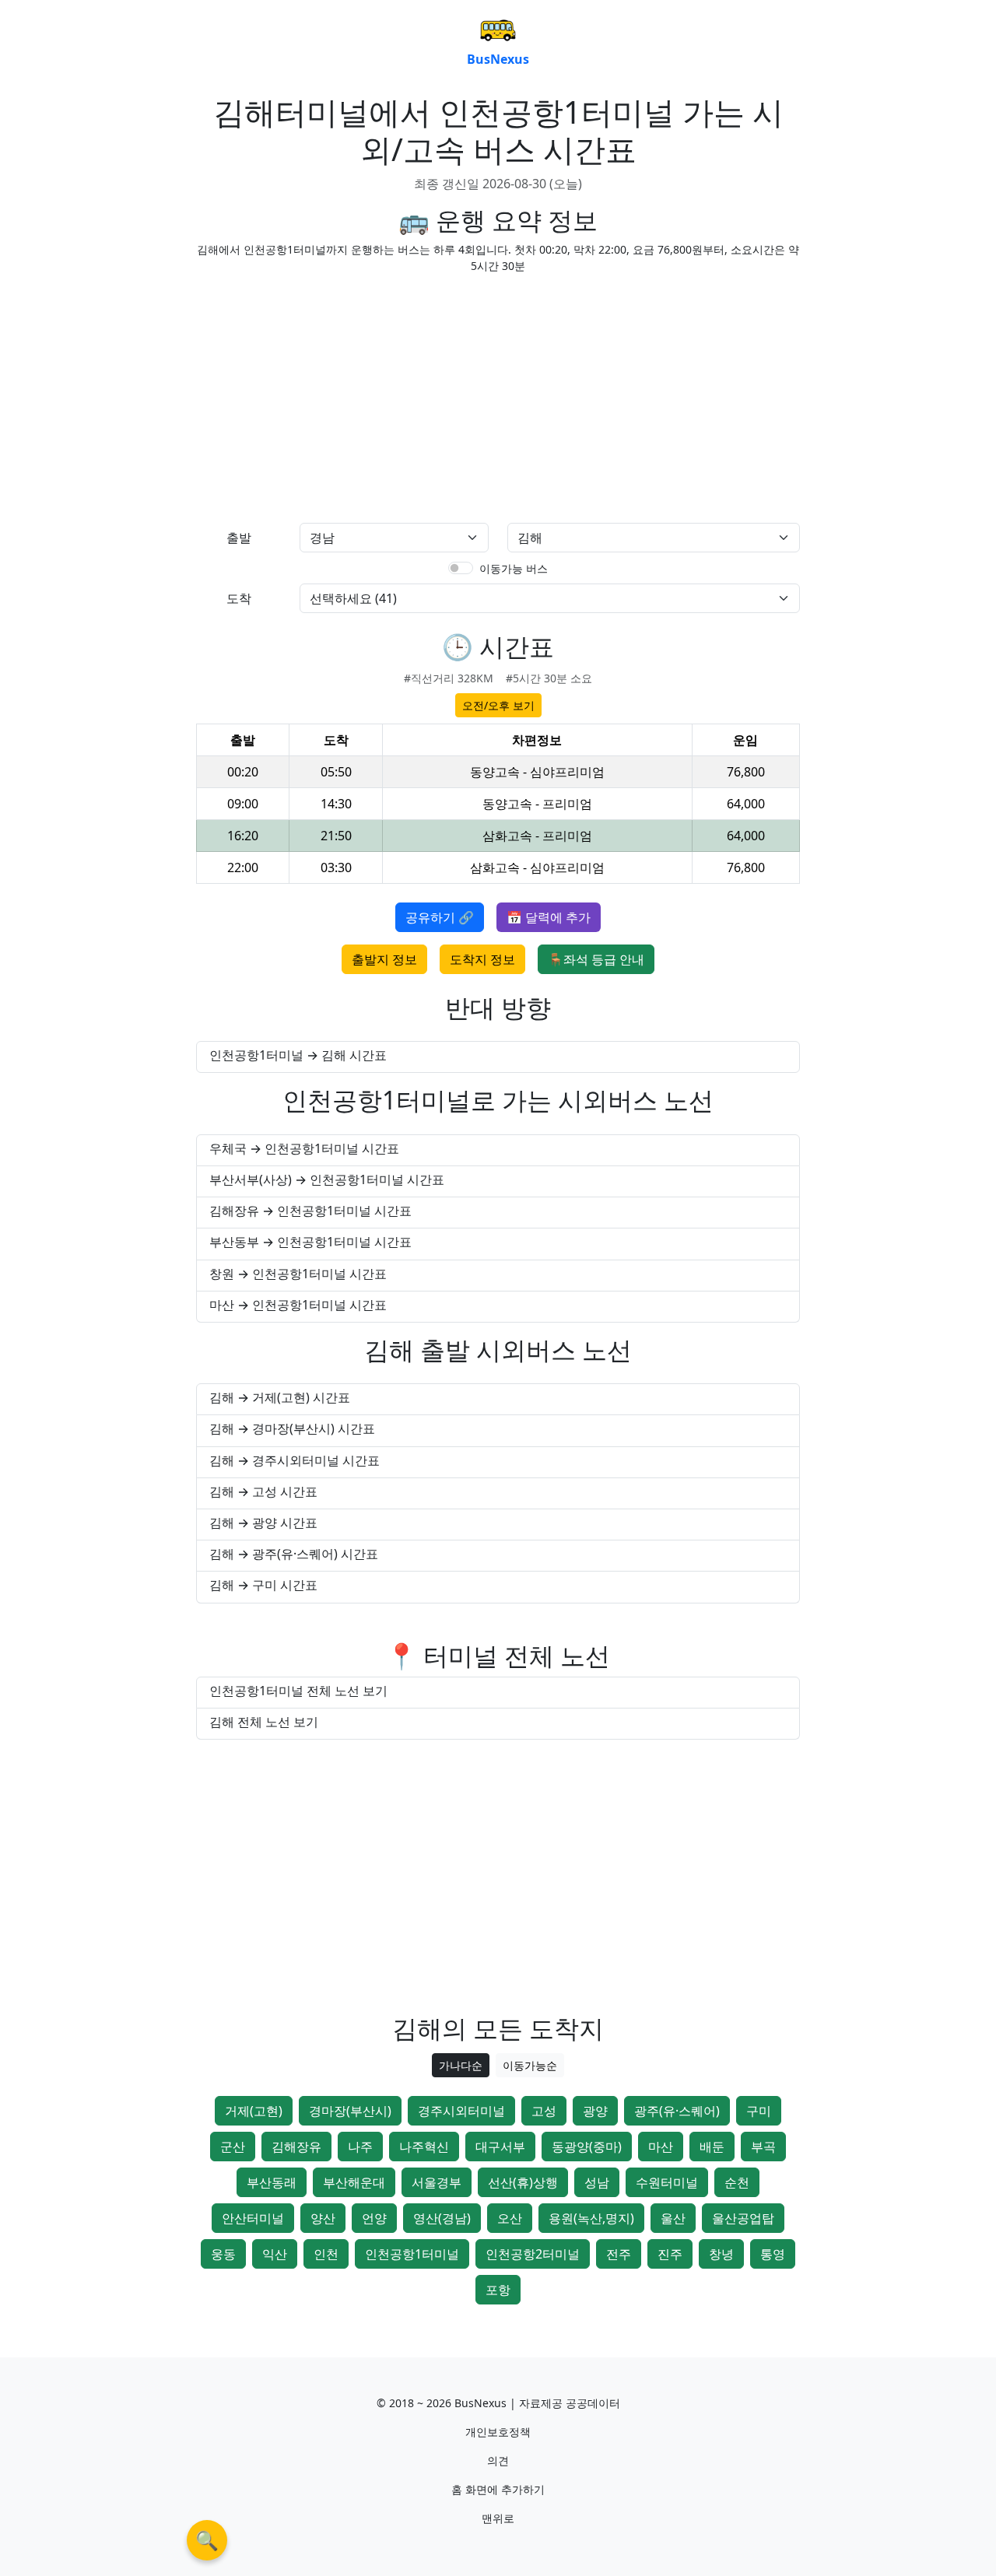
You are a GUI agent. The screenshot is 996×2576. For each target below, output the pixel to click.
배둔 (712, 2147)
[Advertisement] (342, 395)
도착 (239, 598)
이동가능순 (530, 2065)
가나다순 (461, 2065)
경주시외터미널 (461, 2111)
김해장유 (296, 2147)
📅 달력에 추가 (549, 917)
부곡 (763, 2147)
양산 (323, 2218)
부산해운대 (354, 2182)
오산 (510, 2218)
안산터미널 (253, 2218)
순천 (737, 2182)
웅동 (223, 2254)
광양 (595, 2111)
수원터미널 (667, 2182)
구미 (759, 2111)
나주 (360, 2147)
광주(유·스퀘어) (677, 2111)
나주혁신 (424, 2147)
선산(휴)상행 (523, 2182)
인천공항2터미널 (533, 2254)
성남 (597, 2182)
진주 (670, 2254)
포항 (498, 2290)
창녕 (721, 2254)
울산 (673, 2218)
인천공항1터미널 (412, 2254)
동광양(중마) (587, 2147)
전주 (619, 2254)
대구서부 (500, 2147)
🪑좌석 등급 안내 (596, 959)
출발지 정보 (384, 959)
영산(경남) (442, 2218)
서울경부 (437, 2182)
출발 (239, 538)
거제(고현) (254, 2111)
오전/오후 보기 (498, 705)
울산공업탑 (743, 2218)
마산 (661, 2147)
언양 (374, 2218)
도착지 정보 (482, 959)
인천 (326, 2254)
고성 (544, 2111)
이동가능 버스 (514, 568)
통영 (773, 2254)
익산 (275, 2254)
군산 (233, 2147)
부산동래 (272, 2182)
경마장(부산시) (350, 2111)
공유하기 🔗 (440, 917)
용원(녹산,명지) (591, 2218)
